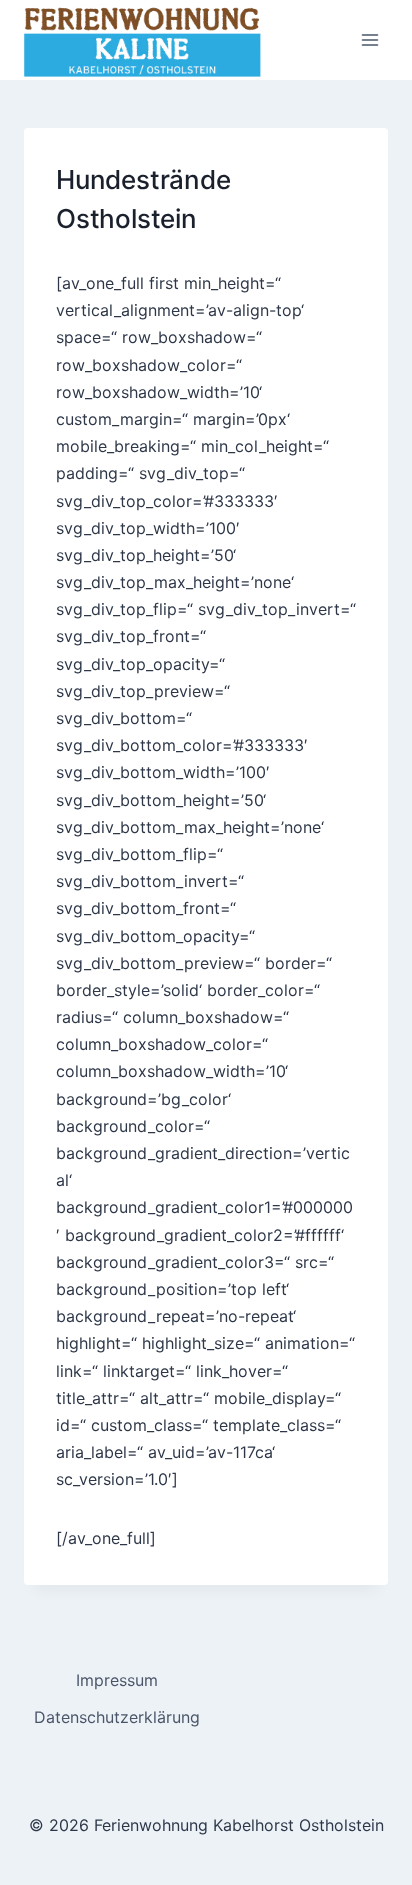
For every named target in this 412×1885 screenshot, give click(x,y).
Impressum (117, 1680)
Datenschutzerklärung (117, 1717)
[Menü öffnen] (369, 39)
